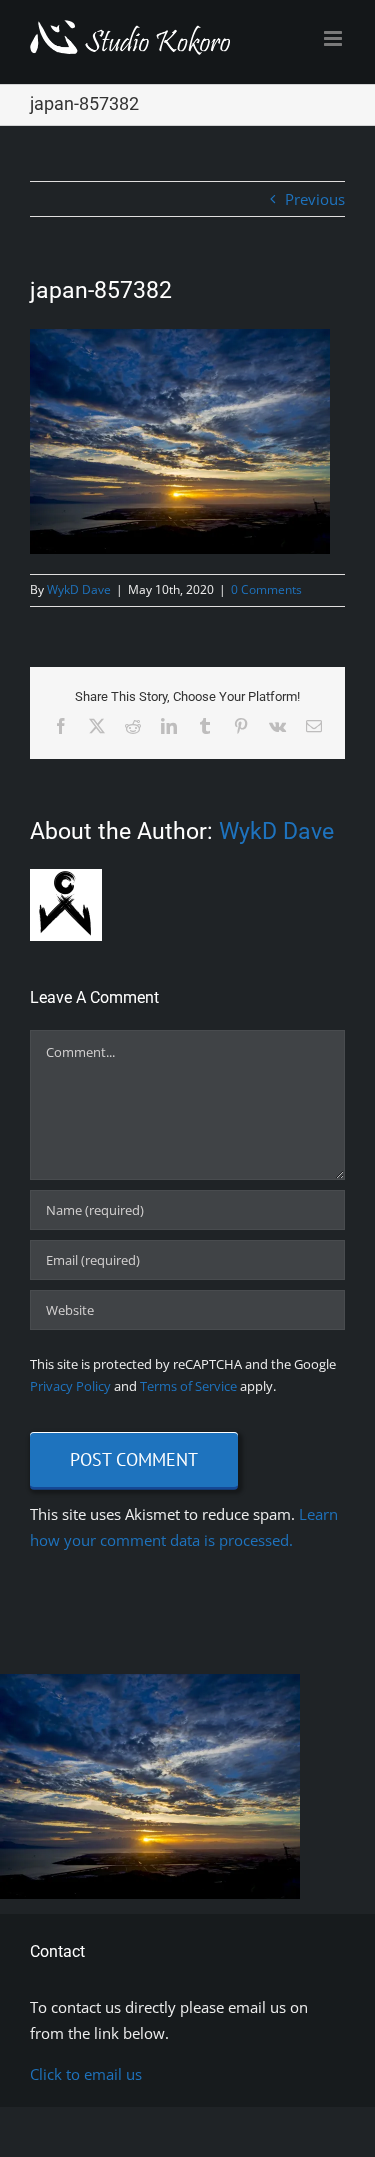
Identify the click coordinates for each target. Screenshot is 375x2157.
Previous (315, 199)
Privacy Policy (70, 1386)
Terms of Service (188, 1386)
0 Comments (266, 589)
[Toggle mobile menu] (334, 38)
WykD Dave (79, 589)
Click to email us (86, 2074)
